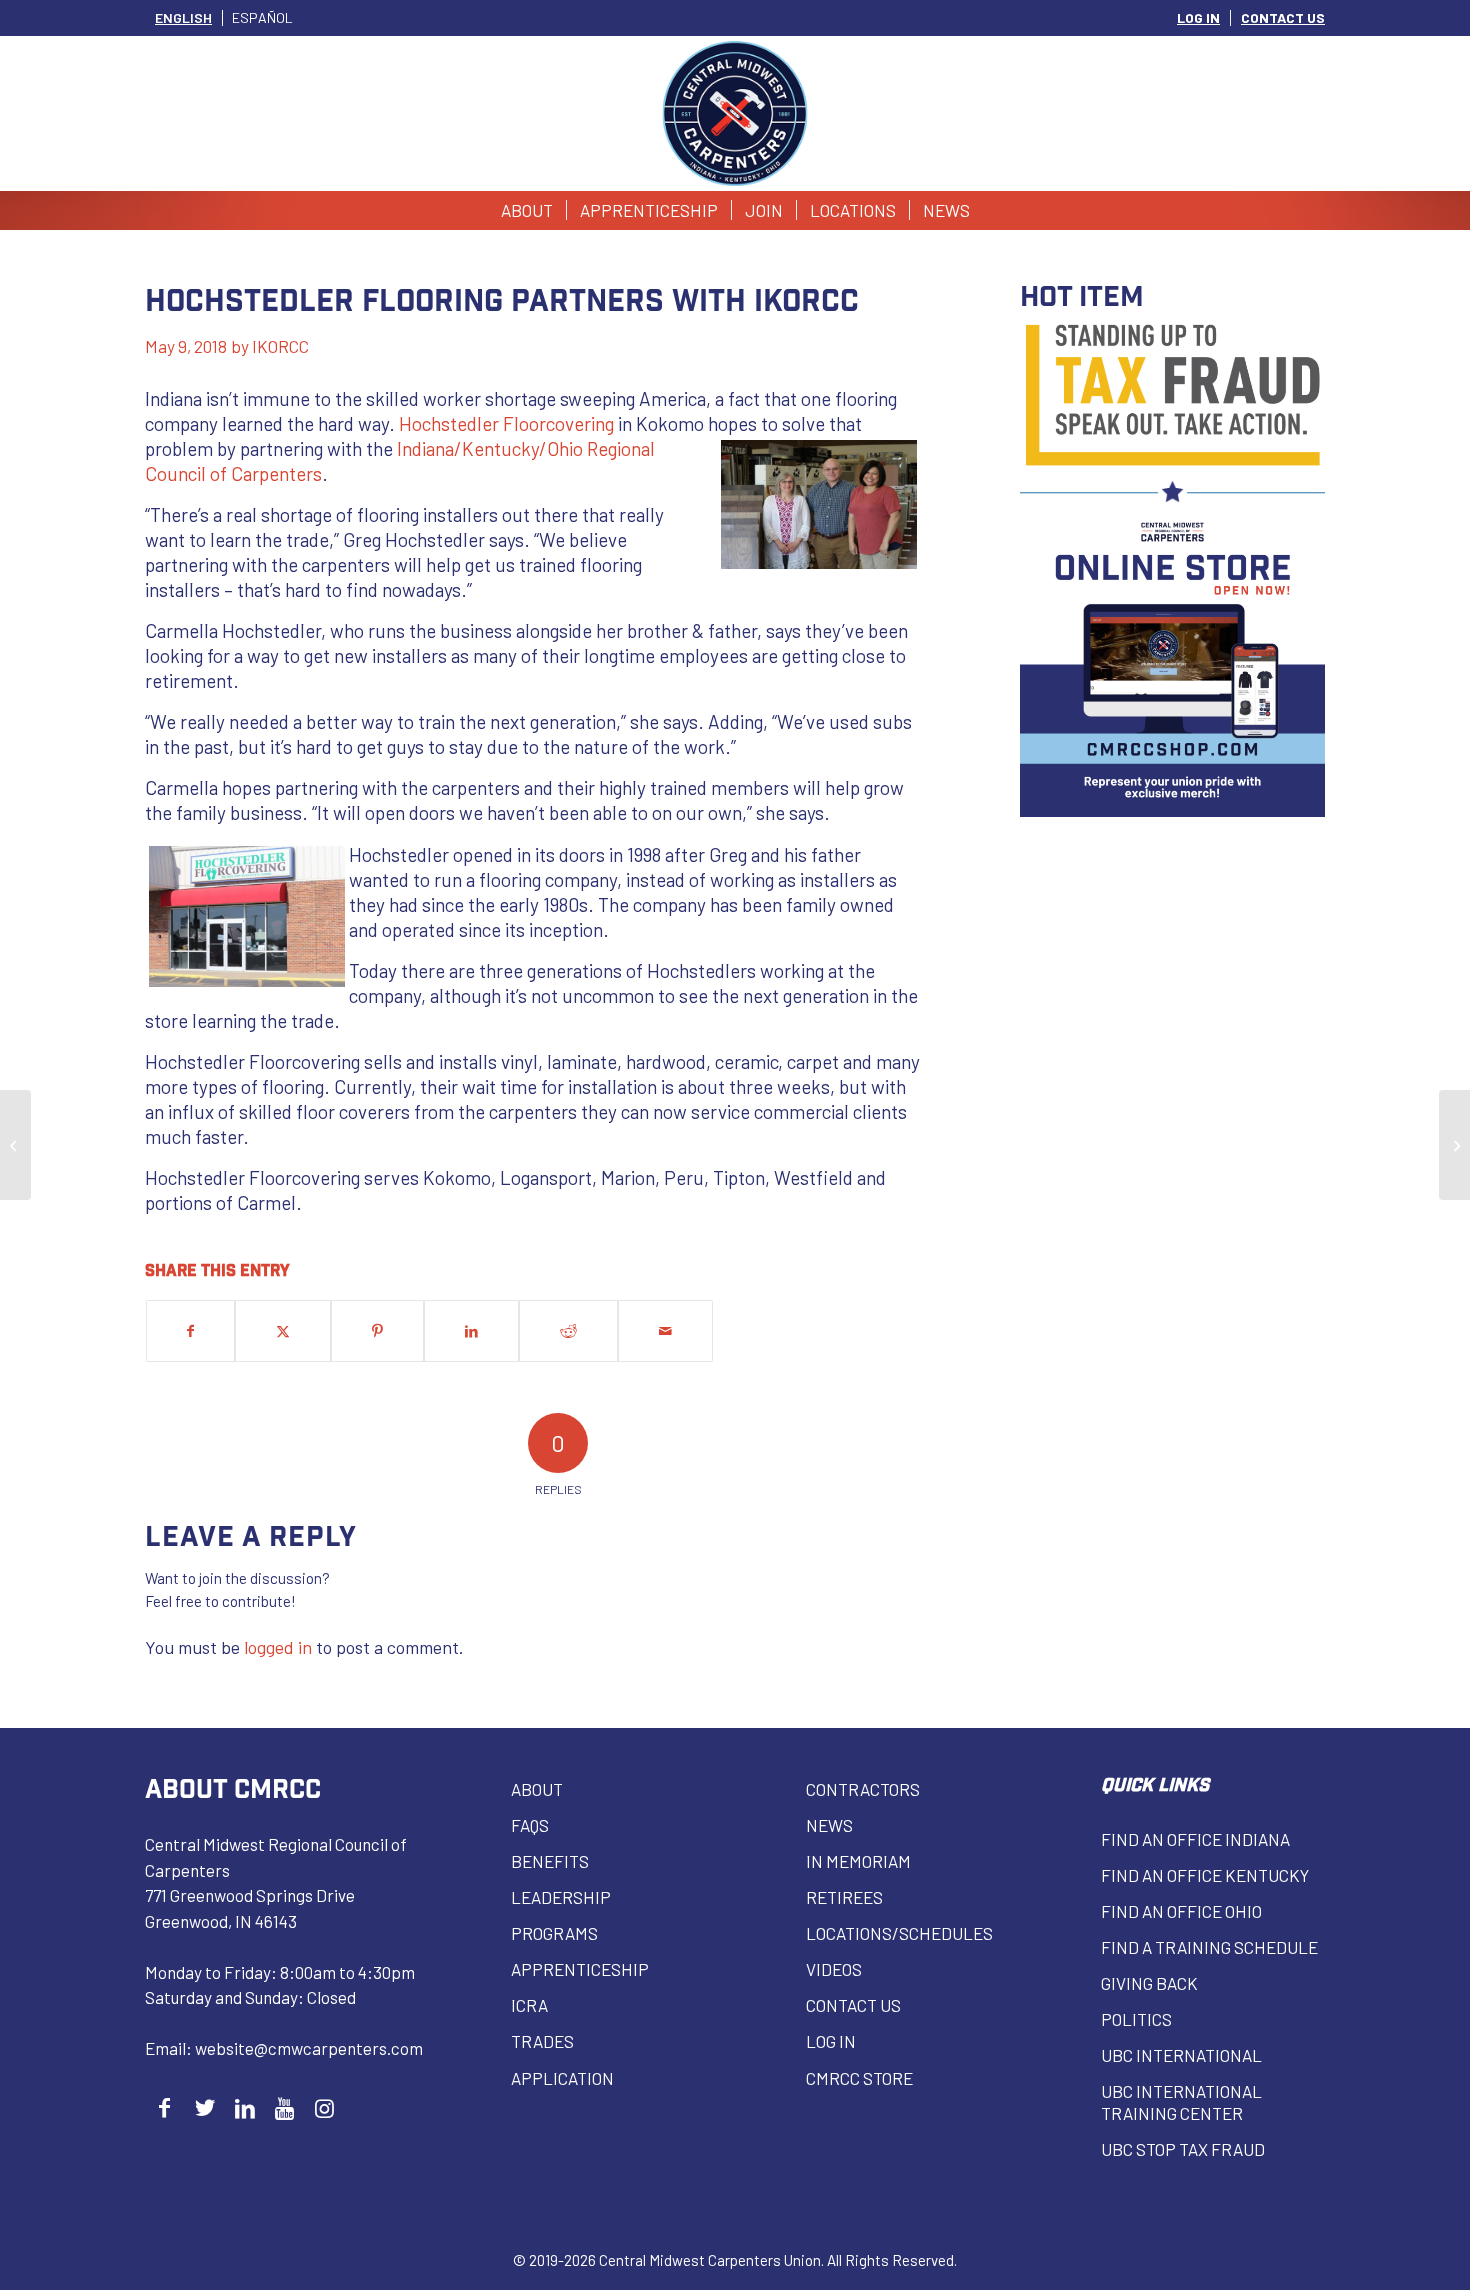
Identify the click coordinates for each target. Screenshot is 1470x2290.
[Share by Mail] (665, 1331)
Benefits (550, 1861)
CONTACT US (1283, 17)
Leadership (561, 1897)
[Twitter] (204, 2107)
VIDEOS (834, 1969)
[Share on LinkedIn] (471, 1331)
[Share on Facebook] (190, 1331)
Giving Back (1149, 1983)
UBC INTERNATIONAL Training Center (1181, 2102)
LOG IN (1198, 17)
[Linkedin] (244, 2107)
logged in (278, 1647)
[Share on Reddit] (568, 1331)
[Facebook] (164, 2107)
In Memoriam (858, 1861)
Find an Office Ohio (1181, 1911)
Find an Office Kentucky (1205, 1875)
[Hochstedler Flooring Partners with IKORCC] (15, 1145)
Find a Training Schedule (1209, 1947)
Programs (554, 1933)
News (829, 1825)
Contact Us (853, 2005)
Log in (831, 2041)
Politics (1136, 2019)
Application (562, 2078)
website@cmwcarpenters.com (309, 2048)
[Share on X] (283, 1331)
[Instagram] (324, 2107)
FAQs (530, 1825)
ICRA (529, 2005)
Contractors (863, 1789)
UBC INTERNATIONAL (1181, 2055)
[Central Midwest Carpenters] (735, 113)
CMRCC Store (859, 2078)
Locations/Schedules (899, 1933)
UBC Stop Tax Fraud (1183, 2149)
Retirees (844, 1897)
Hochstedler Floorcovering (506, 423)
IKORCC (280, 346)
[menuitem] (1199, 18)
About (537, 1789)
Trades (542, 2041)
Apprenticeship (580, 1969)
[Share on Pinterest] (377, 1331)
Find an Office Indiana (1195, 1839)
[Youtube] (284, 2107)
